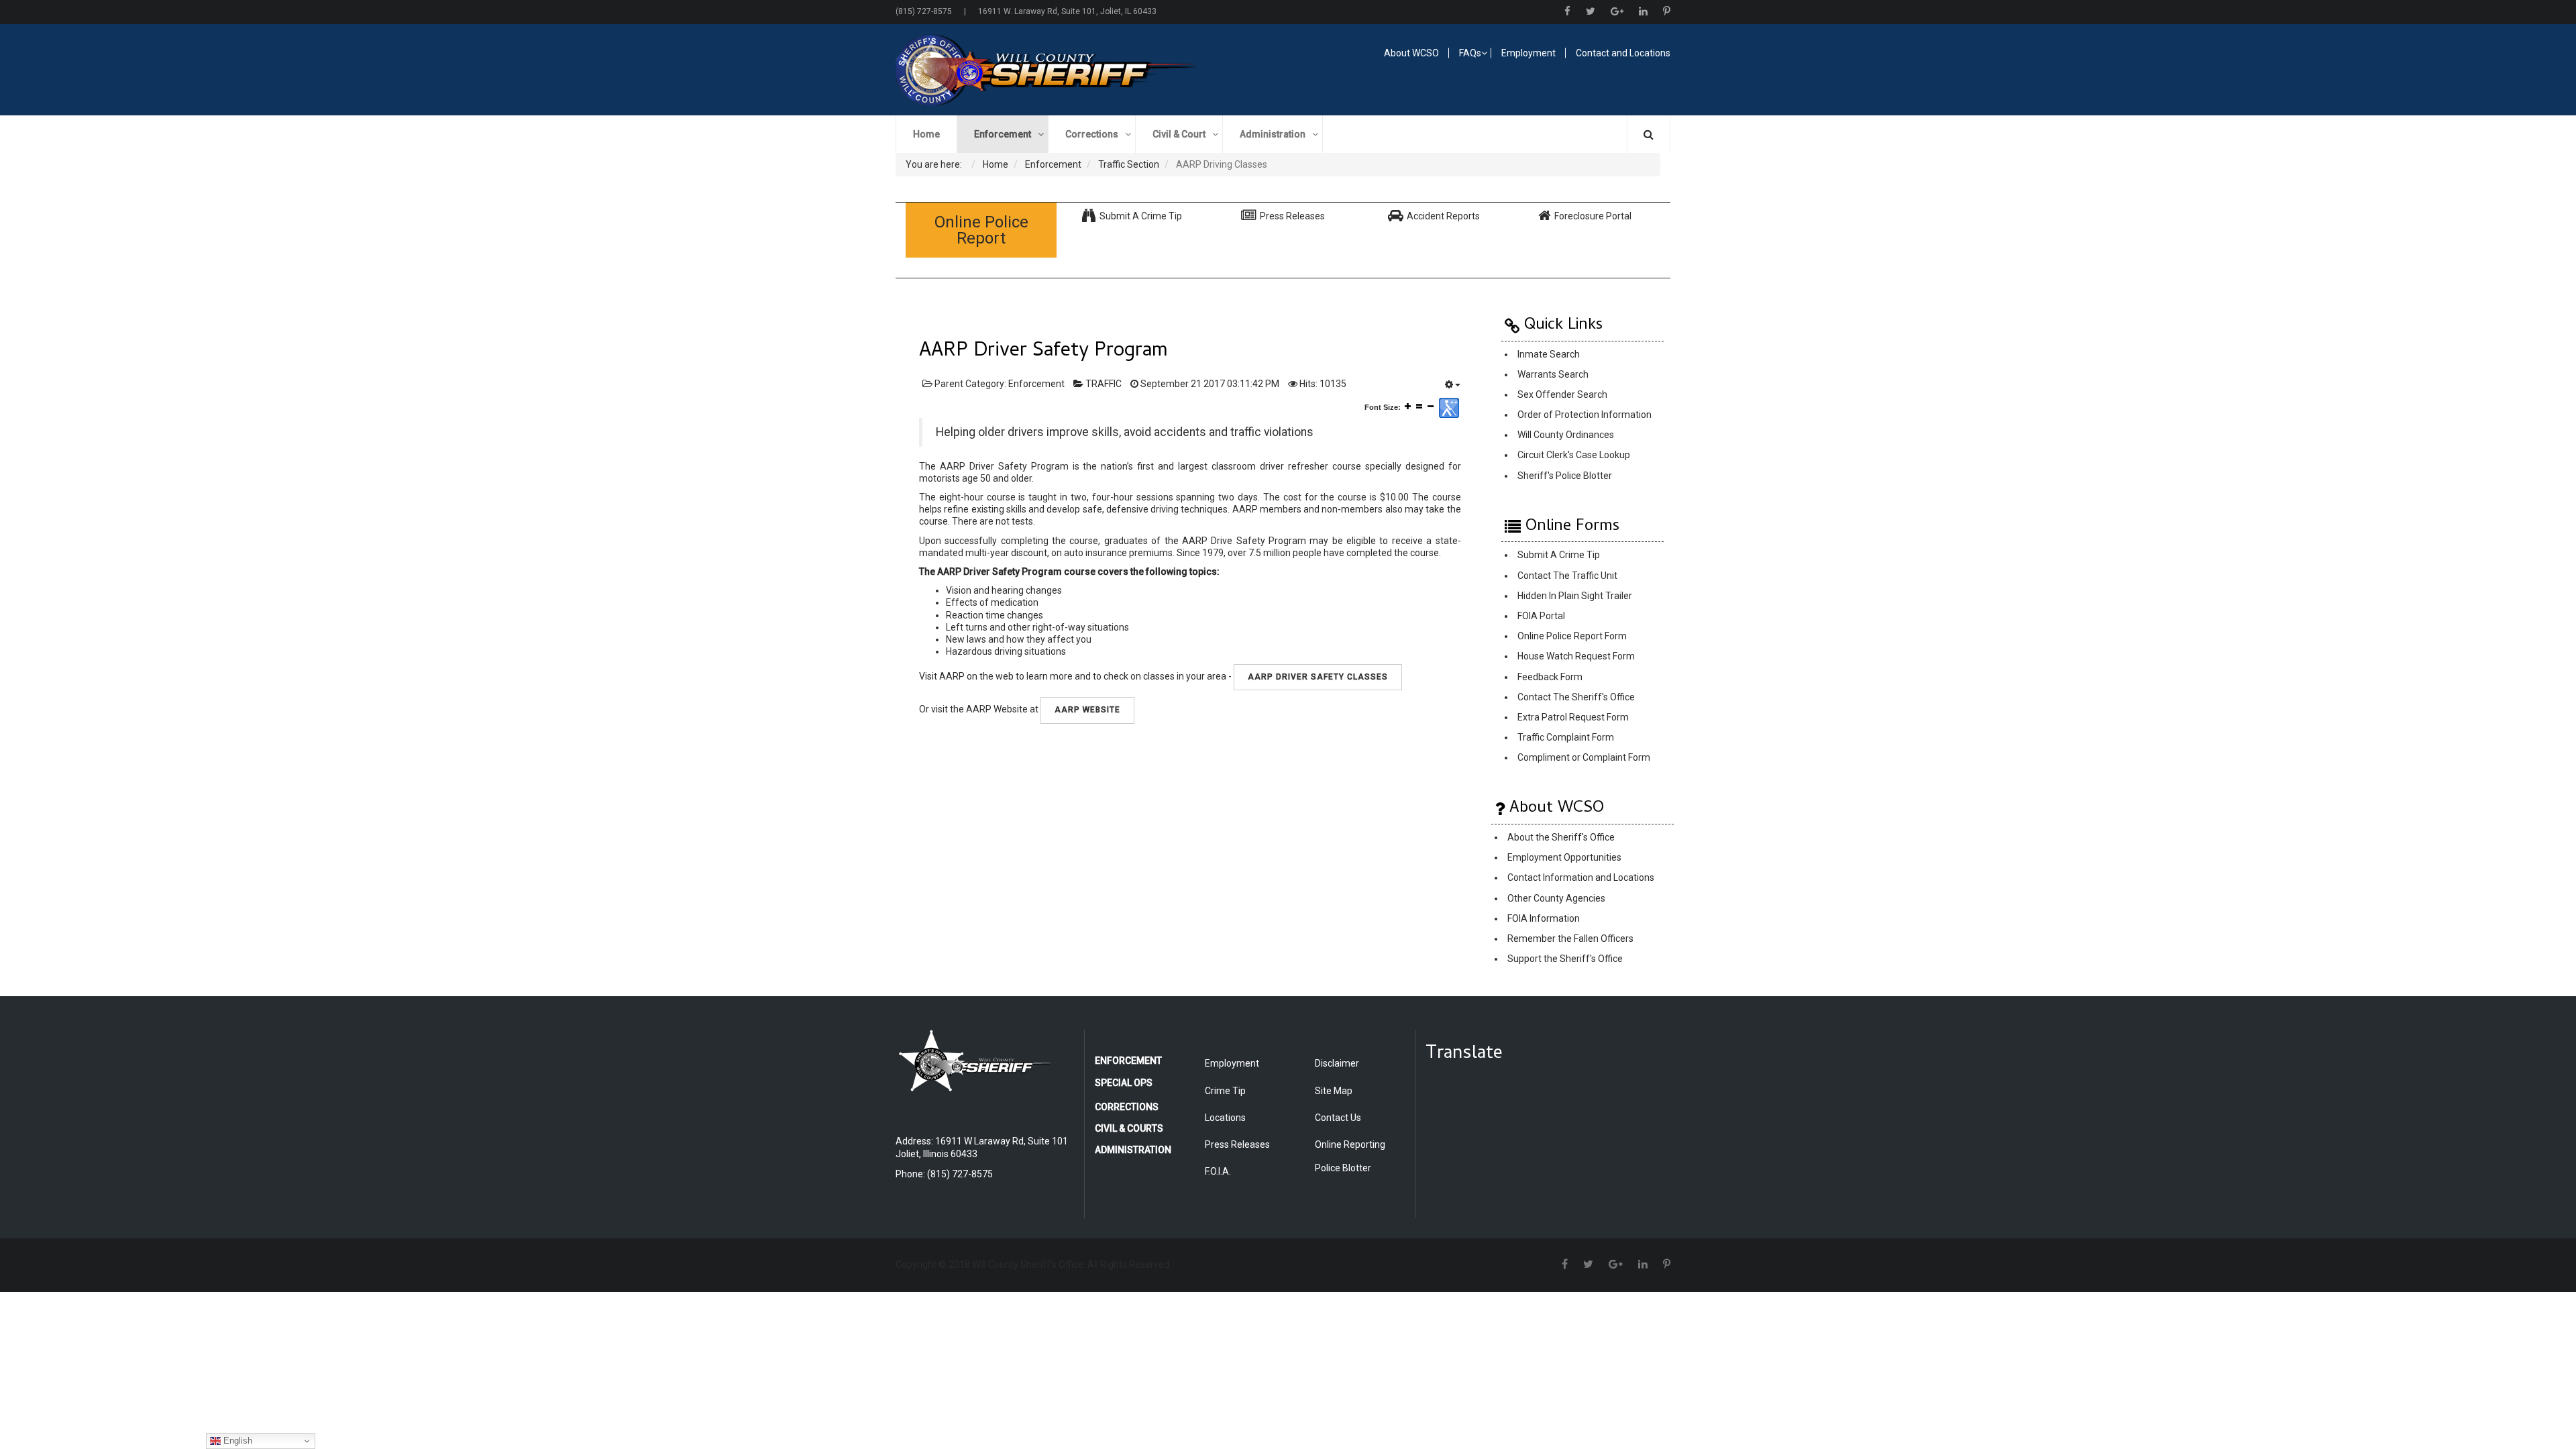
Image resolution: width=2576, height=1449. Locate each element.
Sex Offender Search (1562, 394)
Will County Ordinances (1566, 435)
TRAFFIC (1104, 384)
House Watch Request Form (1576, 657)
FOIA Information (1544, 918)
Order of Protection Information (1585, 415)
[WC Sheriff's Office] (1084, 70)
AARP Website (1087, 710)
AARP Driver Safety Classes (1318, 677)
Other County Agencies (1556, 898)
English (236, 1441)
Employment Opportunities (1564, 858)
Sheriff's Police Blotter (1565, 476)
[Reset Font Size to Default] (1419, 406)
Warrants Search (1553, 374)
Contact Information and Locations (1581, 878)
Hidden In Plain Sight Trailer (1575, 596)
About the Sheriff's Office (1561, 837)
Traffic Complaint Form (1566, 737)
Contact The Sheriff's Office (1576, 697)
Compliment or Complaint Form (1584, 758)
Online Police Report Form (1572, 637)
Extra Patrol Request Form (1573, 717)
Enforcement (1036, 384)
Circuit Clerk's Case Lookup (1574, 455)
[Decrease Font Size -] (1431, 406)
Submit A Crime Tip (1559, 555)
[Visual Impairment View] (1449, 408)
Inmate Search (1549, 354)
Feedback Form (1550, 677)
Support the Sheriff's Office (1565, 959)
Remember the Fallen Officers (1570, 938)
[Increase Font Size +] (1408, 406)
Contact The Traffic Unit (1567, 576)
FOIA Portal (1541, 616)
